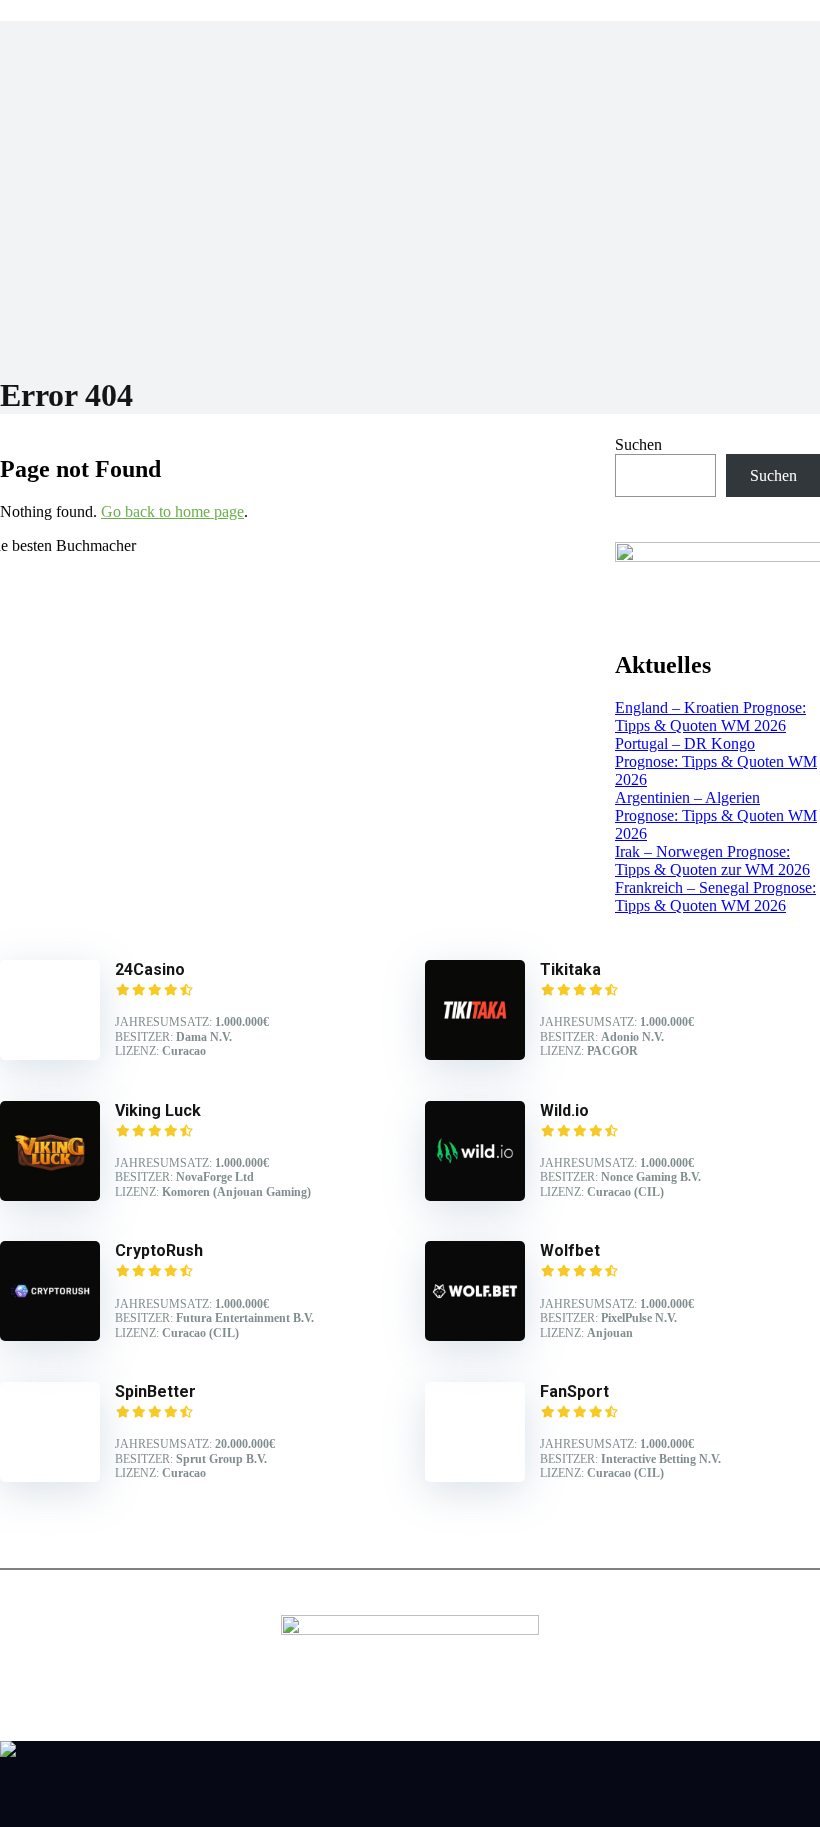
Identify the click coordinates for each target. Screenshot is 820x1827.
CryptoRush (159, 1250)
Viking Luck (158, 1110)
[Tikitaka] (475, 1054)
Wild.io (564, 1110)
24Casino (150, 969)
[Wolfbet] (475, 1335)
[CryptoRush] (50, 1335)
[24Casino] (50, 1054)
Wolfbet (570, 1250)
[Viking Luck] (50, 1195)
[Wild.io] (475, 1195)
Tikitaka (570, 969)
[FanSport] (475, 1476)
